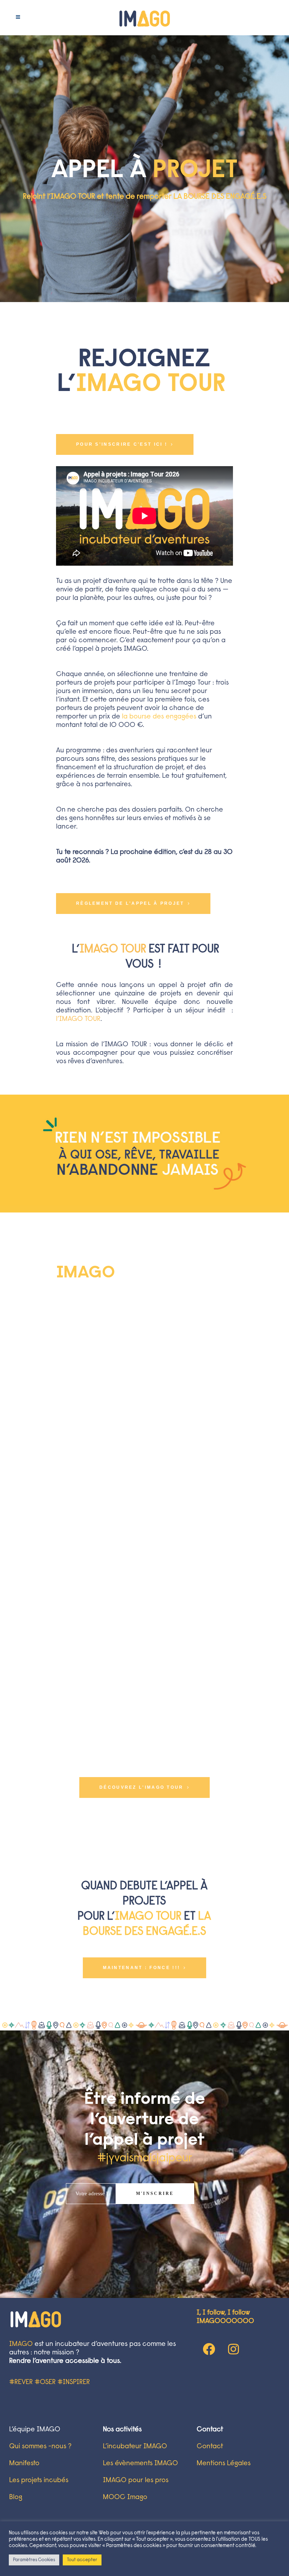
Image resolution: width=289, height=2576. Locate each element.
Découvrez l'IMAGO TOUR (142, 1787)
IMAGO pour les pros (136, 2480)
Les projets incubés (39, 2480)
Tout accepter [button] (82, 2560)
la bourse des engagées (159, 717)
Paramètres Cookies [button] (34, 2560)
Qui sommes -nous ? (40, 2446)
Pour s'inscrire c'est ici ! (122, 444)
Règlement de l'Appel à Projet (130, 903)
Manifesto (24, 2463)
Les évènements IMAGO (140, 2463)
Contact (210, 2446)
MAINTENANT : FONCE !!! (142, 1968)
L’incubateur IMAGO (135, 2446)
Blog (16, 2497)
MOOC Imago (125, 2497)
